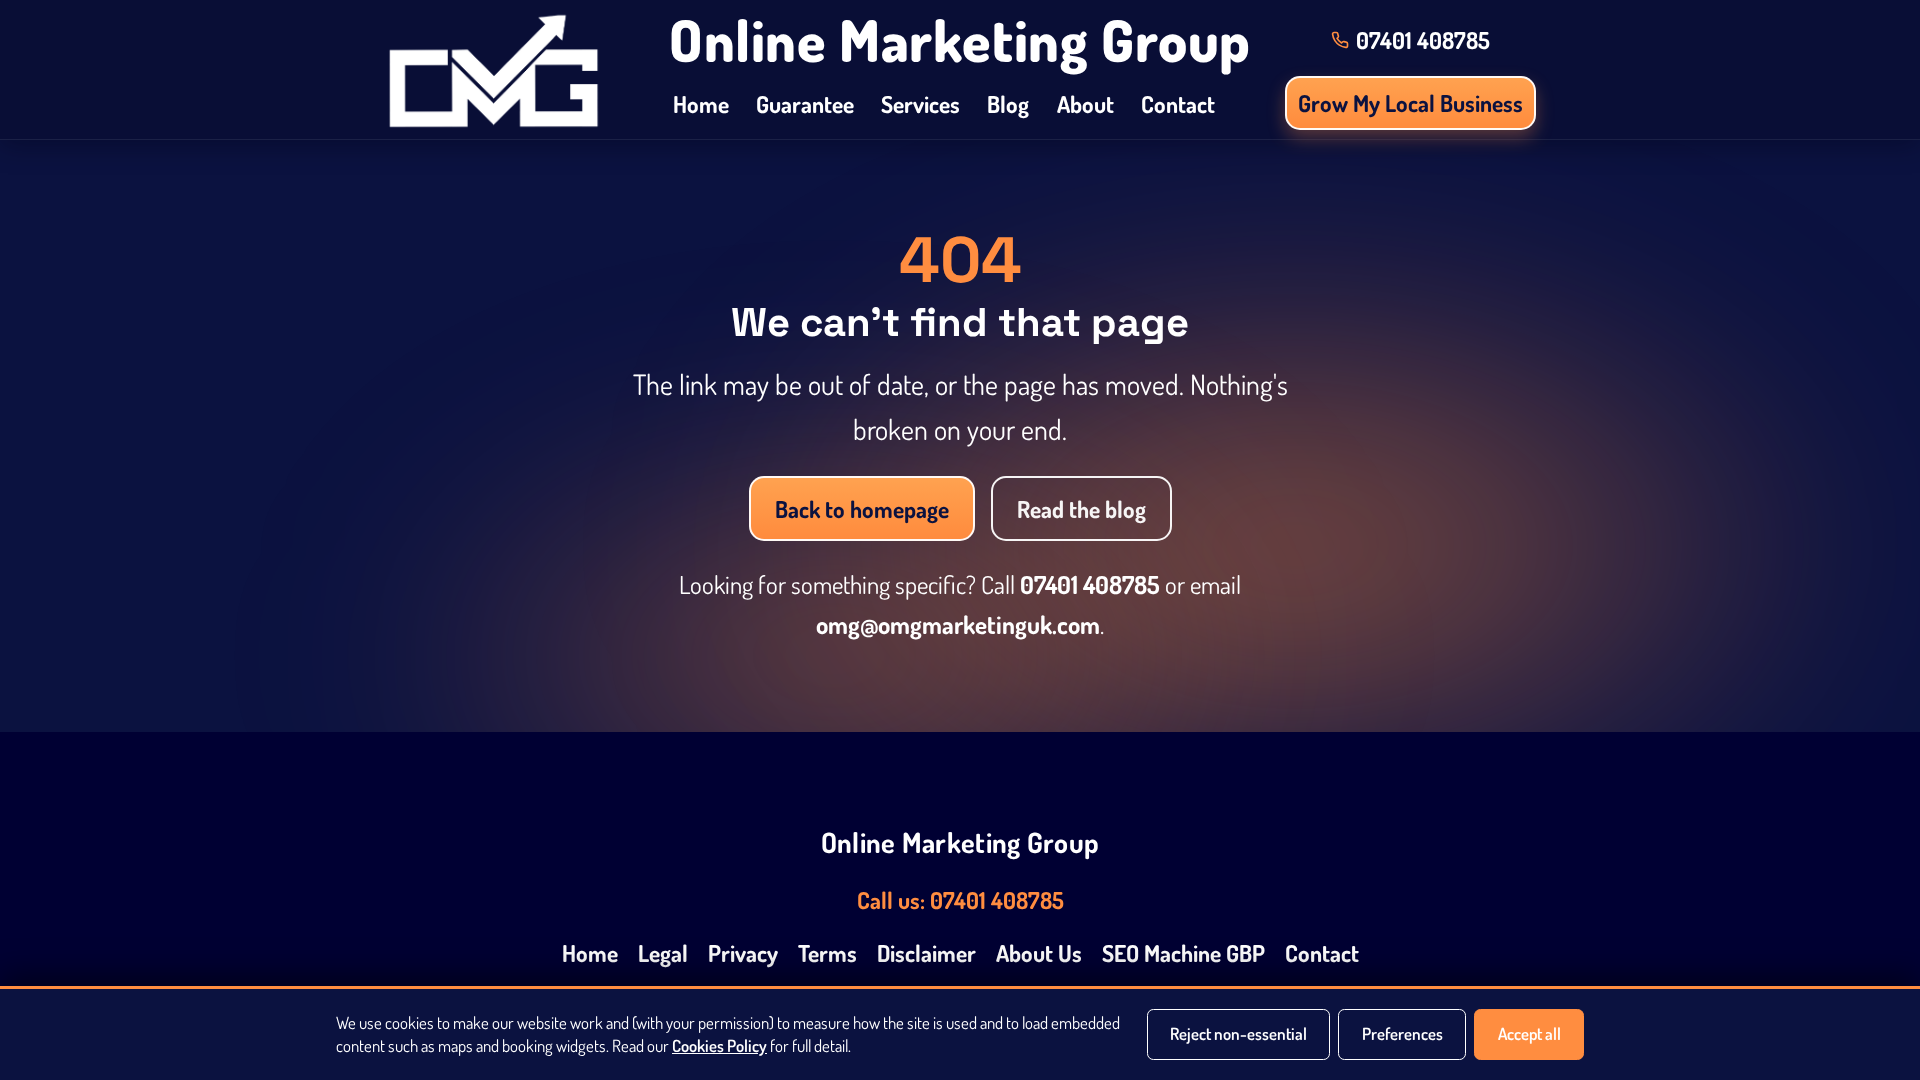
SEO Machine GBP (1183, 952)
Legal (663, 952)
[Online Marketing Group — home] (493, 70)
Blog (1008, 103)
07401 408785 (1090, 584)
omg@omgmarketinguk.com (958, 624)
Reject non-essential (1238, 1033)
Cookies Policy (719, 1045)
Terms (827, 952)
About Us (1039, 952)
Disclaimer (926, 952)
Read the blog (1081, 508)
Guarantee (805, 103)
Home (701, 103)
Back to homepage (862, 508)
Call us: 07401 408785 (960, 899)
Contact (1178, 103)
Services (920, 103)
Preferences (1402, 1033)
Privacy (743, 952)
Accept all (1529, 1033)
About (1085, 103)
